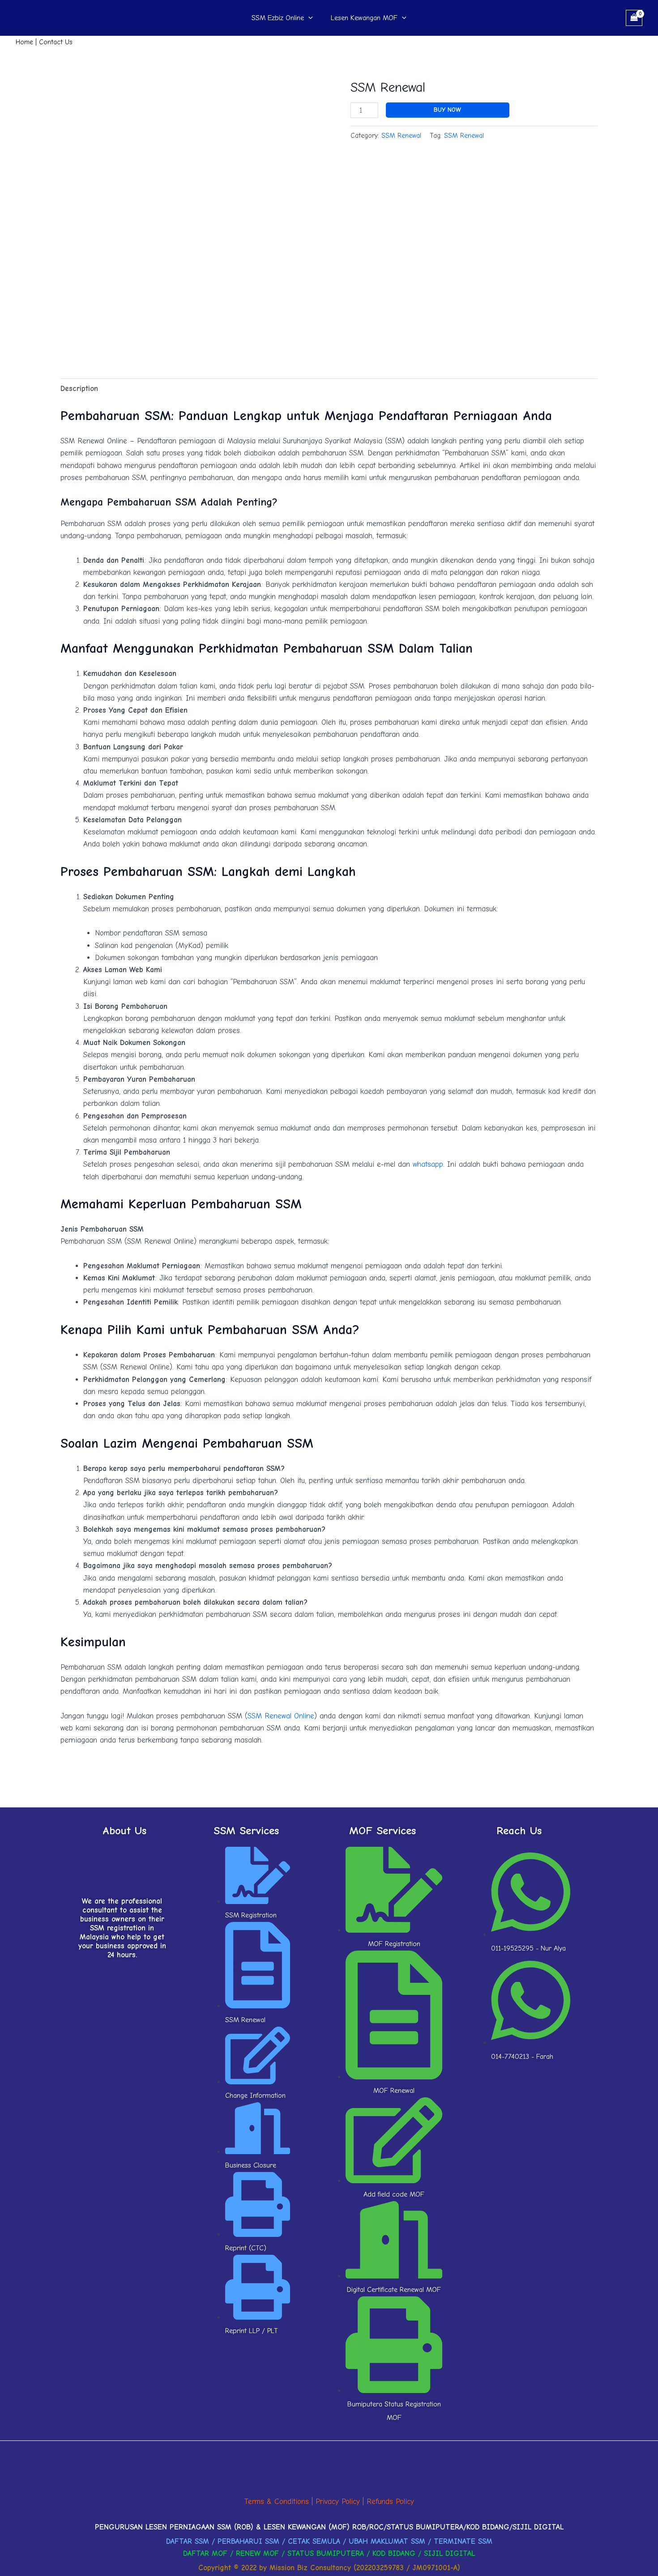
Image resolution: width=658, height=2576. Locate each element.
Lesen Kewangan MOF (364, 18)
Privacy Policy (338, 2502)
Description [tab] (79, 389)
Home (24, 42)
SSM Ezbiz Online (278, 18)
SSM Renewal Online (281, 1716)
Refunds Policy (390, 2502)
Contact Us (56, 42)
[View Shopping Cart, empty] (634, 18)
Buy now (447, 110)
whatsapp (428, 1164)
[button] (308, 18)
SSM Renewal (401, 136)
